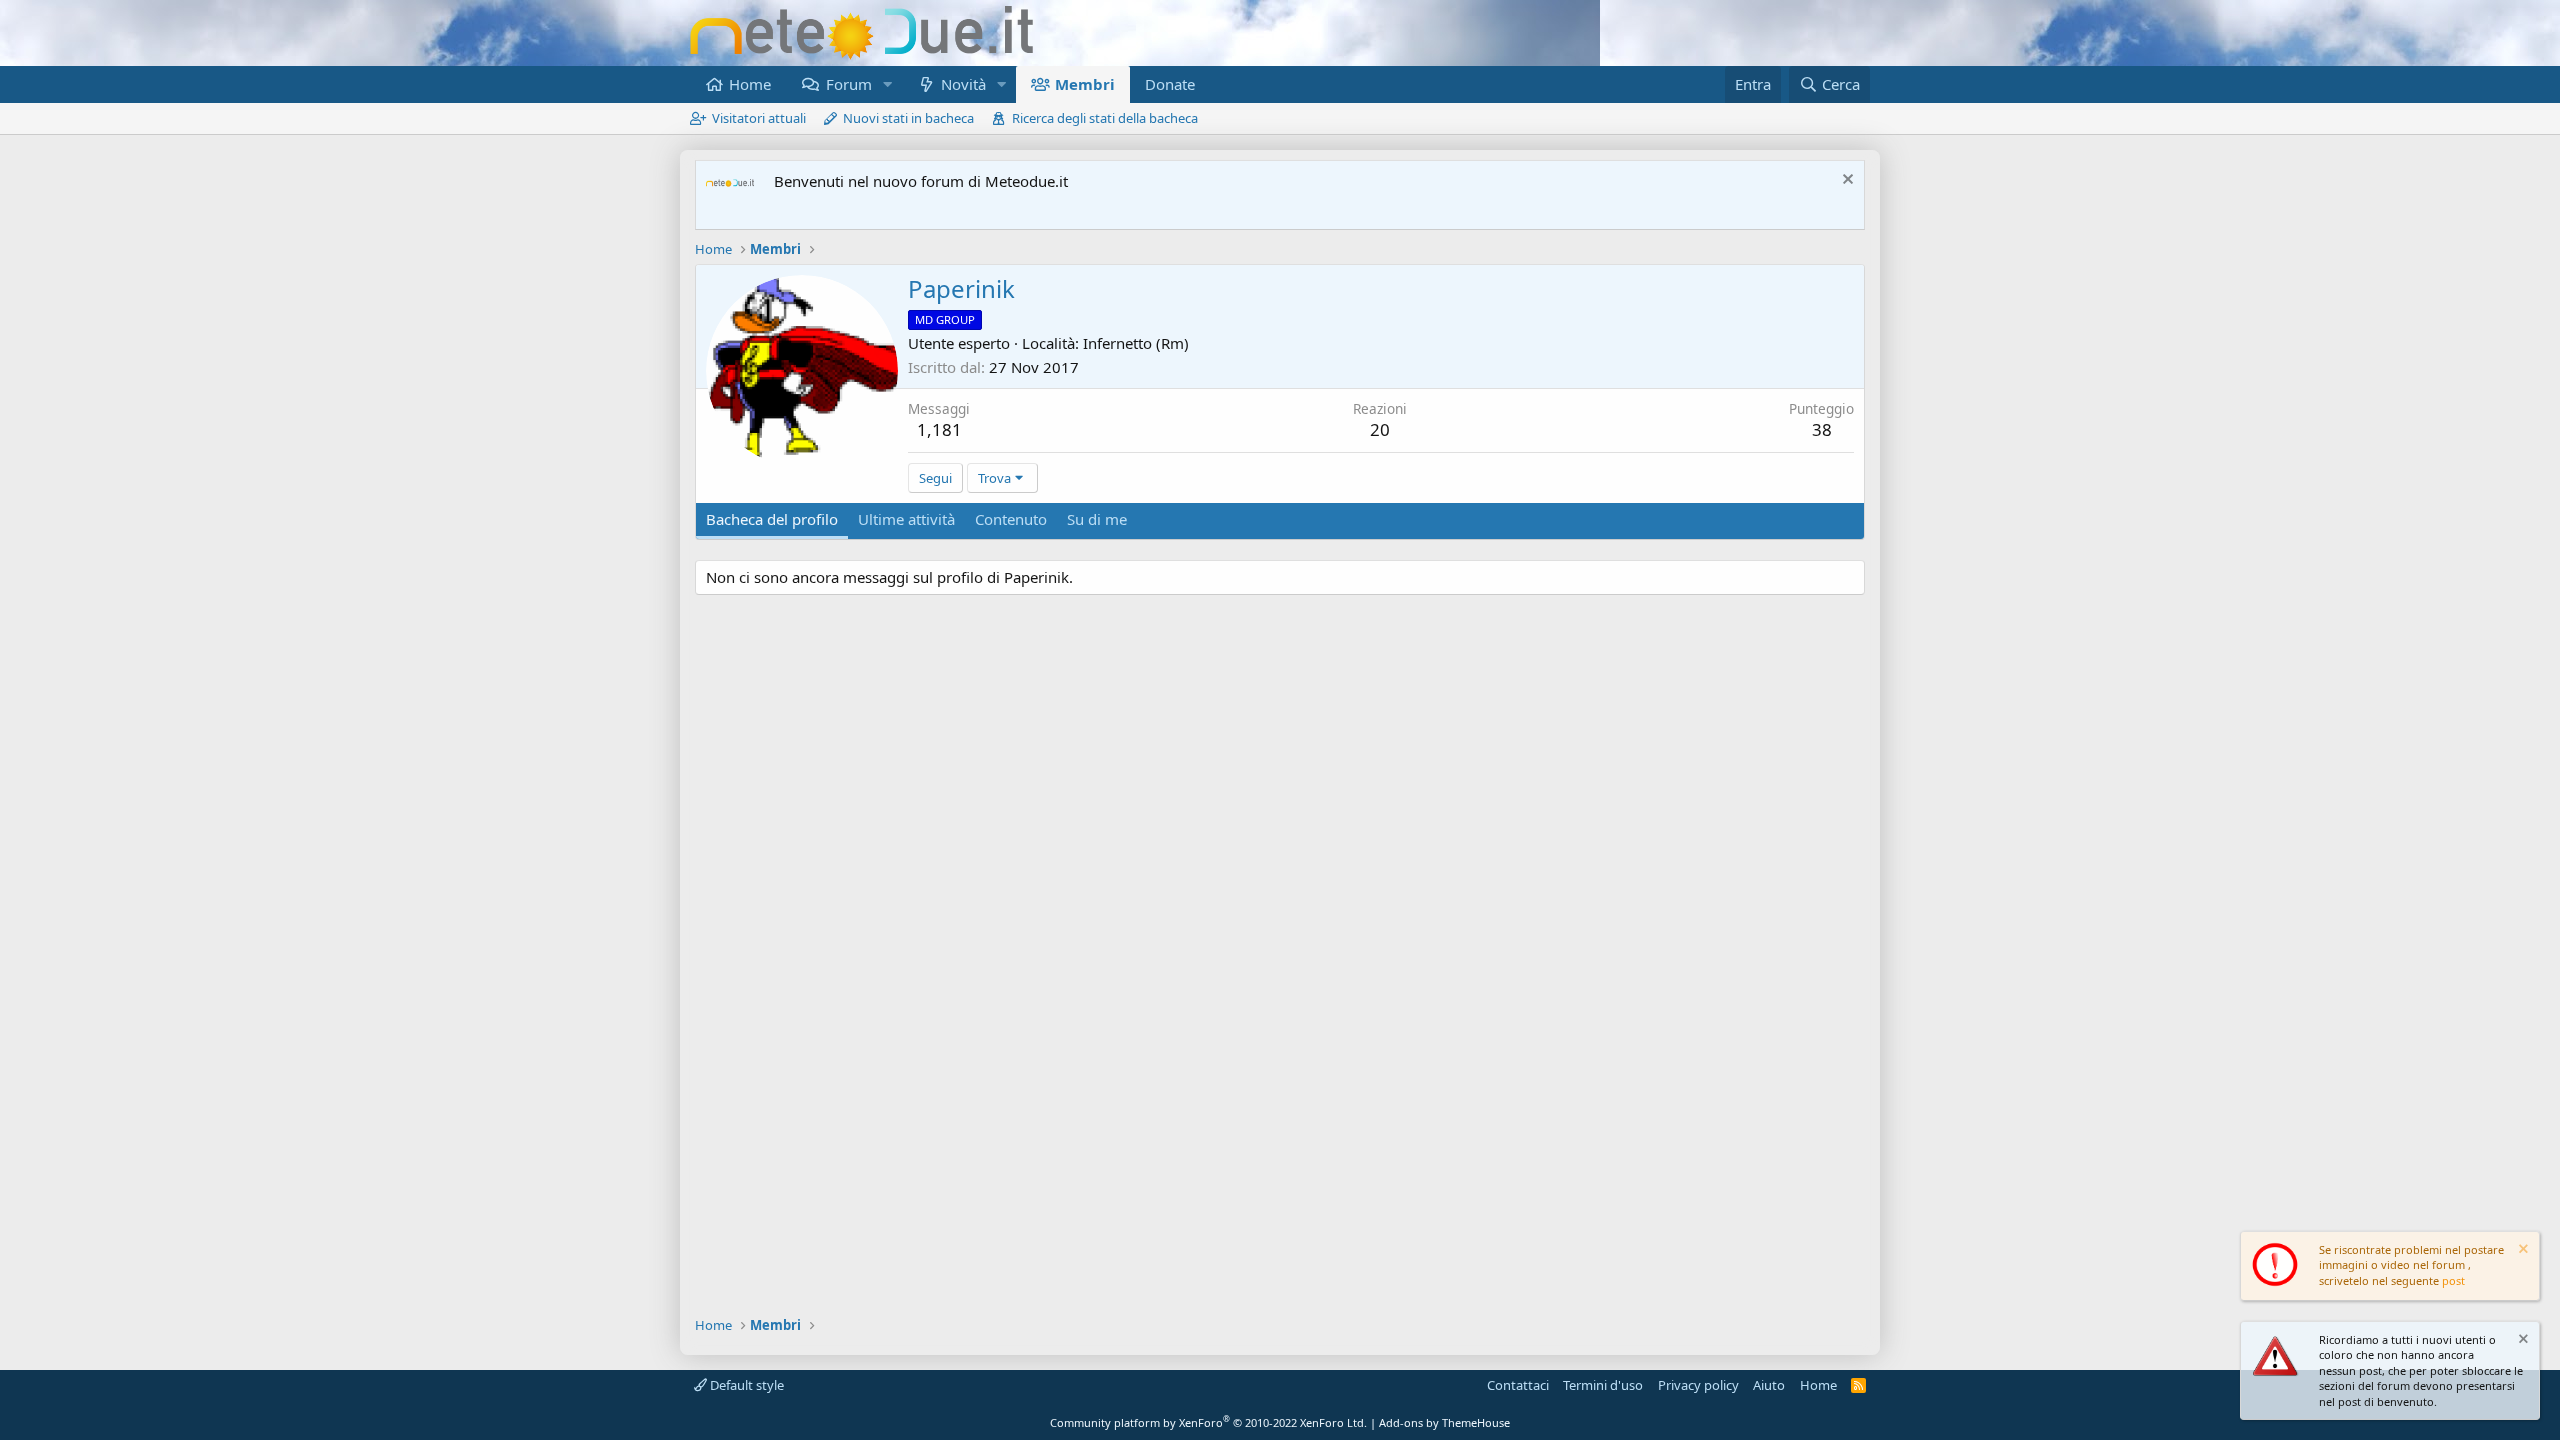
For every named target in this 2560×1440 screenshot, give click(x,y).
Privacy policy (1698, 1385)
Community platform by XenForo (1208, 1422)
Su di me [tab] (1097, 519)
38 (1822, 429)
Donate (1170, 84)
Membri (1085, 84)
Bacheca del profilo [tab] (772, 519)
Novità (963, 84)
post (2453, 1280)
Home (750, 84)
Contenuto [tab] (1011, 519)
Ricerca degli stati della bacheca (1105, 118)
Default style (745, 1385)
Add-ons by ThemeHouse (1444, 1422)
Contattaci (1518, 1385)
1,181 (939, 429)
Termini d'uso (1603, 1385)
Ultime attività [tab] (906, 519)
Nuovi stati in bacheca (908, 118)
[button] (887, 84)
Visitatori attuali (759, 118)
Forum (849, 84)
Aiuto (1769, 1385)
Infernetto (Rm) (1136, 343)
